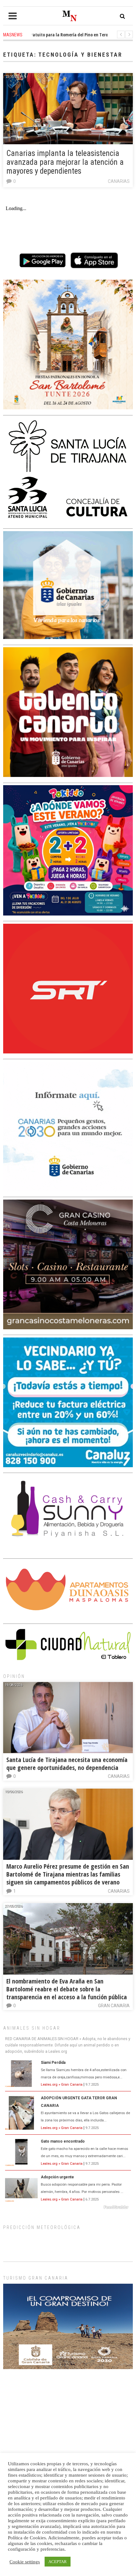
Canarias (119, 181)
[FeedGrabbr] (68, 2207)
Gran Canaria (114, 2006)
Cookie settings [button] (25, 2562)
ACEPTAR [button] (58, 2562)
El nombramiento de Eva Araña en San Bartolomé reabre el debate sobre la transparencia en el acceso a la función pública (67, 1989)
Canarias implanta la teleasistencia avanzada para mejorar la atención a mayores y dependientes (65, 162)
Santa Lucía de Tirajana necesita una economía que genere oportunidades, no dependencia (67, 1764)
